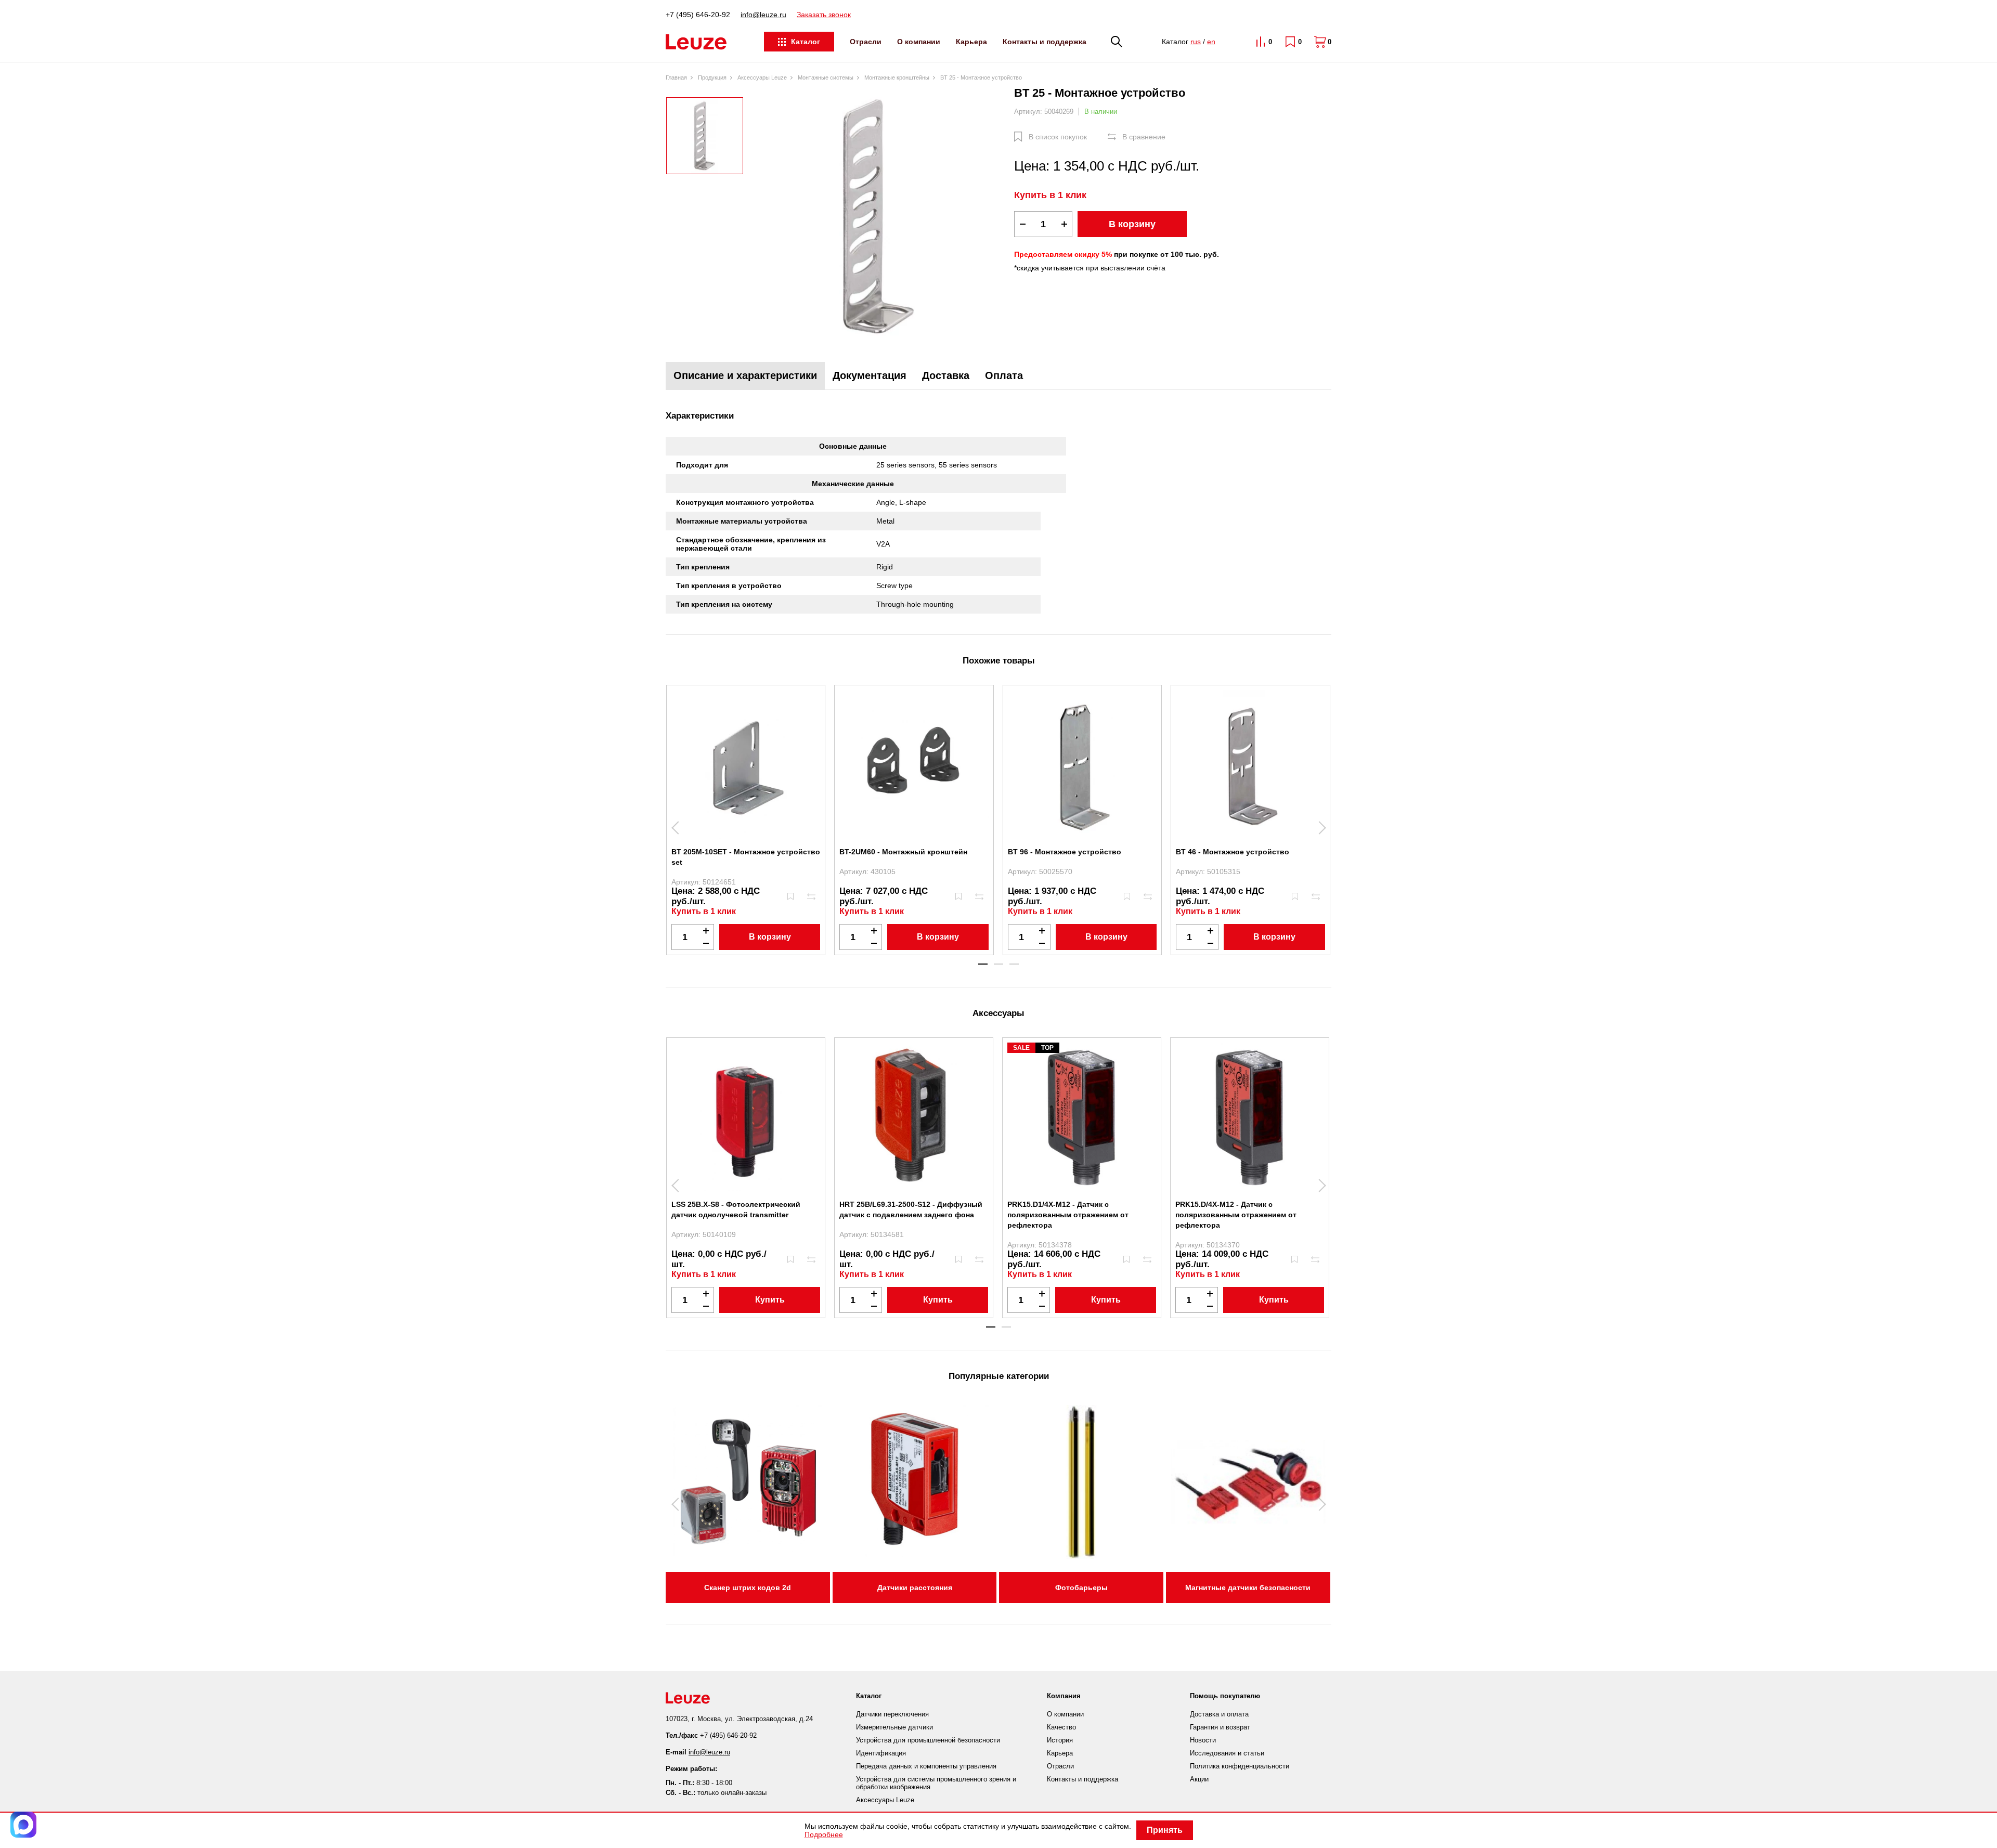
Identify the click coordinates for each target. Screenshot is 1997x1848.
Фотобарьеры (1081, 1587)
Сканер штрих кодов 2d (748, 1587)
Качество (1061, 1727)
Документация (870, 375)
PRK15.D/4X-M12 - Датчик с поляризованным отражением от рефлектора (1236, 1215)
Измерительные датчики (894, 1727)
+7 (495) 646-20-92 (698, 15)
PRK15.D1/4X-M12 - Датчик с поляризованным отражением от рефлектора (1068, 1215)
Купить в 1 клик (1050, 195)
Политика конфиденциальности (1240, 1766)
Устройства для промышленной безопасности (928, 1740)
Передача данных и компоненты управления (926, 1766)
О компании (919, 42)
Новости (1203, 1740)
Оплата (1004, 375)
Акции (1199, 1779)
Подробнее (824, 1834)
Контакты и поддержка (1045, 42)
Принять (1165, 1830)
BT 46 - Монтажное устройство (1233, 852)
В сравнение (1144, 137)
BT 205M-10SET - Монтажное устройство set (746, 857)
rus (1196, 42)
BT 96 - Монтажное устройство (1065, 852)
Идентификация (881, 1753)
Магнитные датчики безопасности (1248, 1587)
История (1060, 1740)
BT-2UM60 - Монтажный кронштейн (903, 852)
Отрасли (866, 42)
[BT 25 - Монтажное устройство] (879, 216)
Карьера (971, 42)
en (1211, 42)
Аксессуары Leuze (885, 1800)
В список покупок (1058, 137)
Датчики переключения (892, 1714)
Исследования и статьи (1227, 1753)
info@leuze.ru (763, 15)
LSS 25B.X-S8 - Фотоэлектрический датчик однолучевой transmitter (736, 1209)
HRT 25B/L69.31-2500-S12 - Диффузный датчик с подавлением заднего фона (911, 1209)
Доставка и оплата (1219, 1714)
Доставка (946, 375)
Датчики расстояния (915, 1587)
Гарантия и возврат (1220, 1727)
